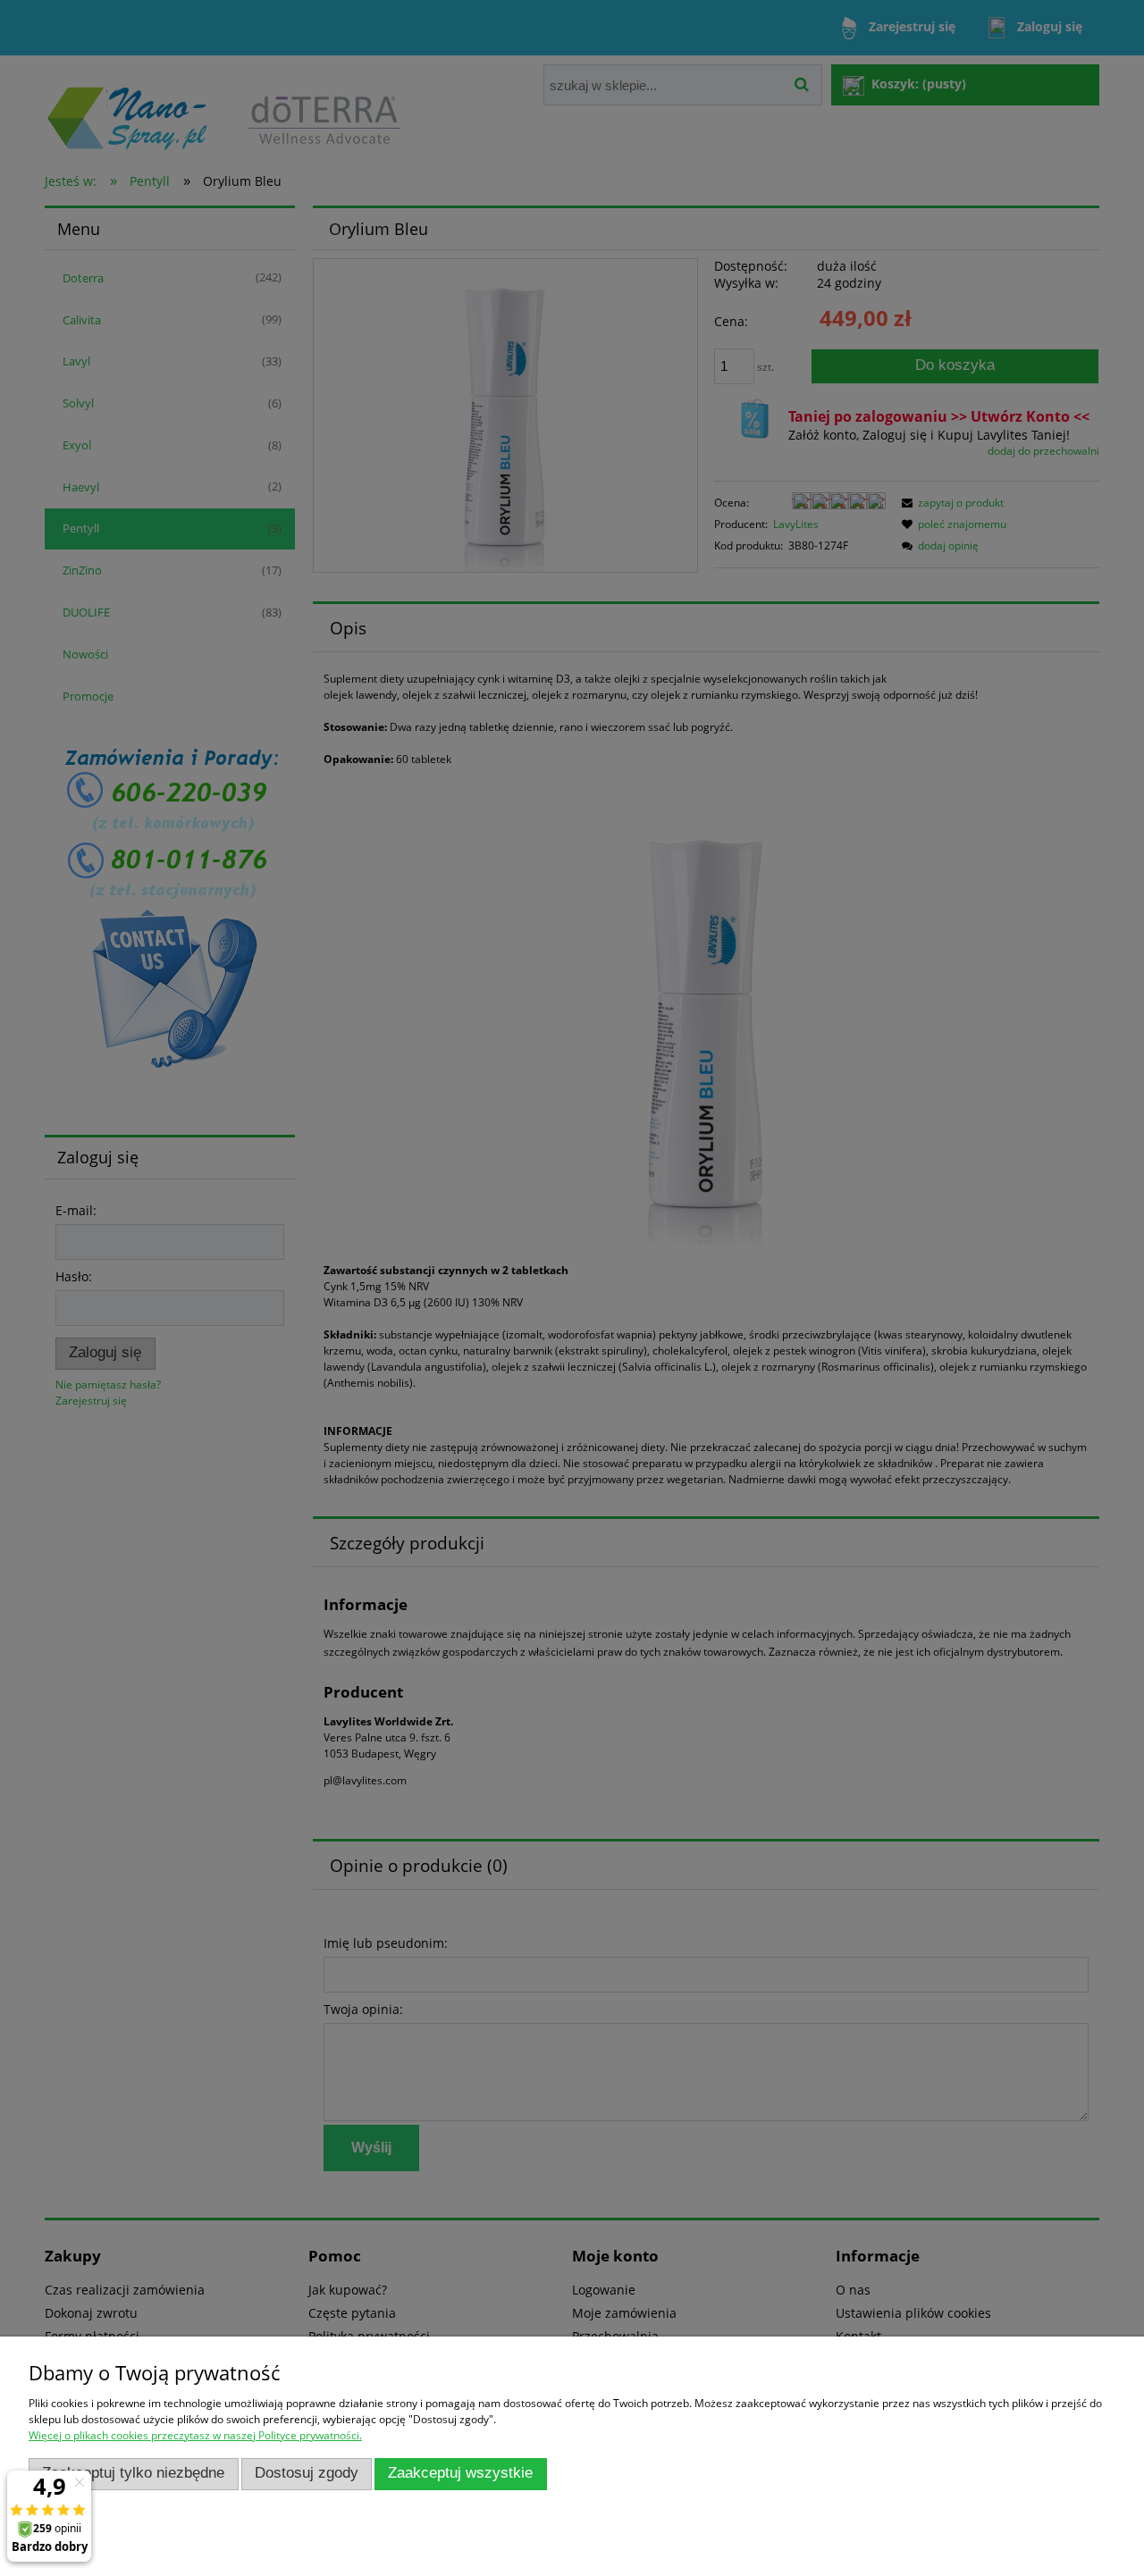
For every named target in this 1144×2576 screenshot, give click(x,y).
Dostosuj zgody (307, 2473)
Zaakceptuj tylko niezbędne (133, 2473)
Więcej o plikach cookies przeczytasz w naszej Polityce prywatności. (195, 2435)
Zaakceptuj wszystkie (460, 2473)
